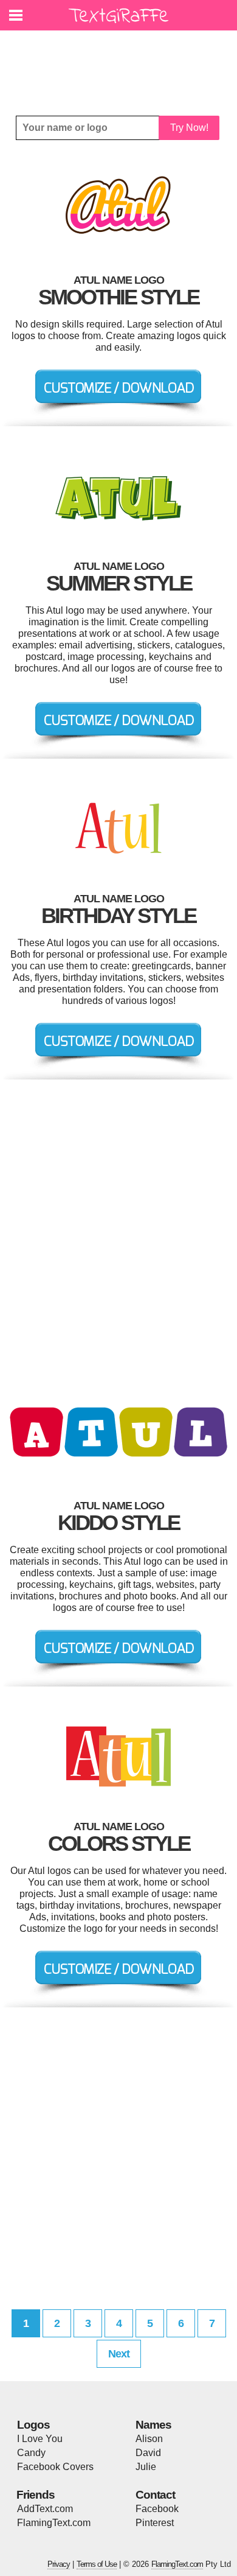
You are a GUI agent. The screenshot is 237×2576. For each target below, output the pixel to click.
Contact (155, 2495)
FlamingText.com (54, 2523)
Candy (31, 2453)
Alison (149, 2439)
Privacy (59, 2564)
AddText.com (45, 2509)
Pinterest (155, 2523)
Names (153, 2425)
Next (119, 2354)
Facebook (157, 2509)
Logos (33, 2425)
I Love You (40, 2439)
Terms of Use (97, 2564)
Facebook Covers (55, 2467)
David (148, 2453)
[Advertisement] (122, 64)
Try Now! (189, 128)
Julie (146, 2467)
